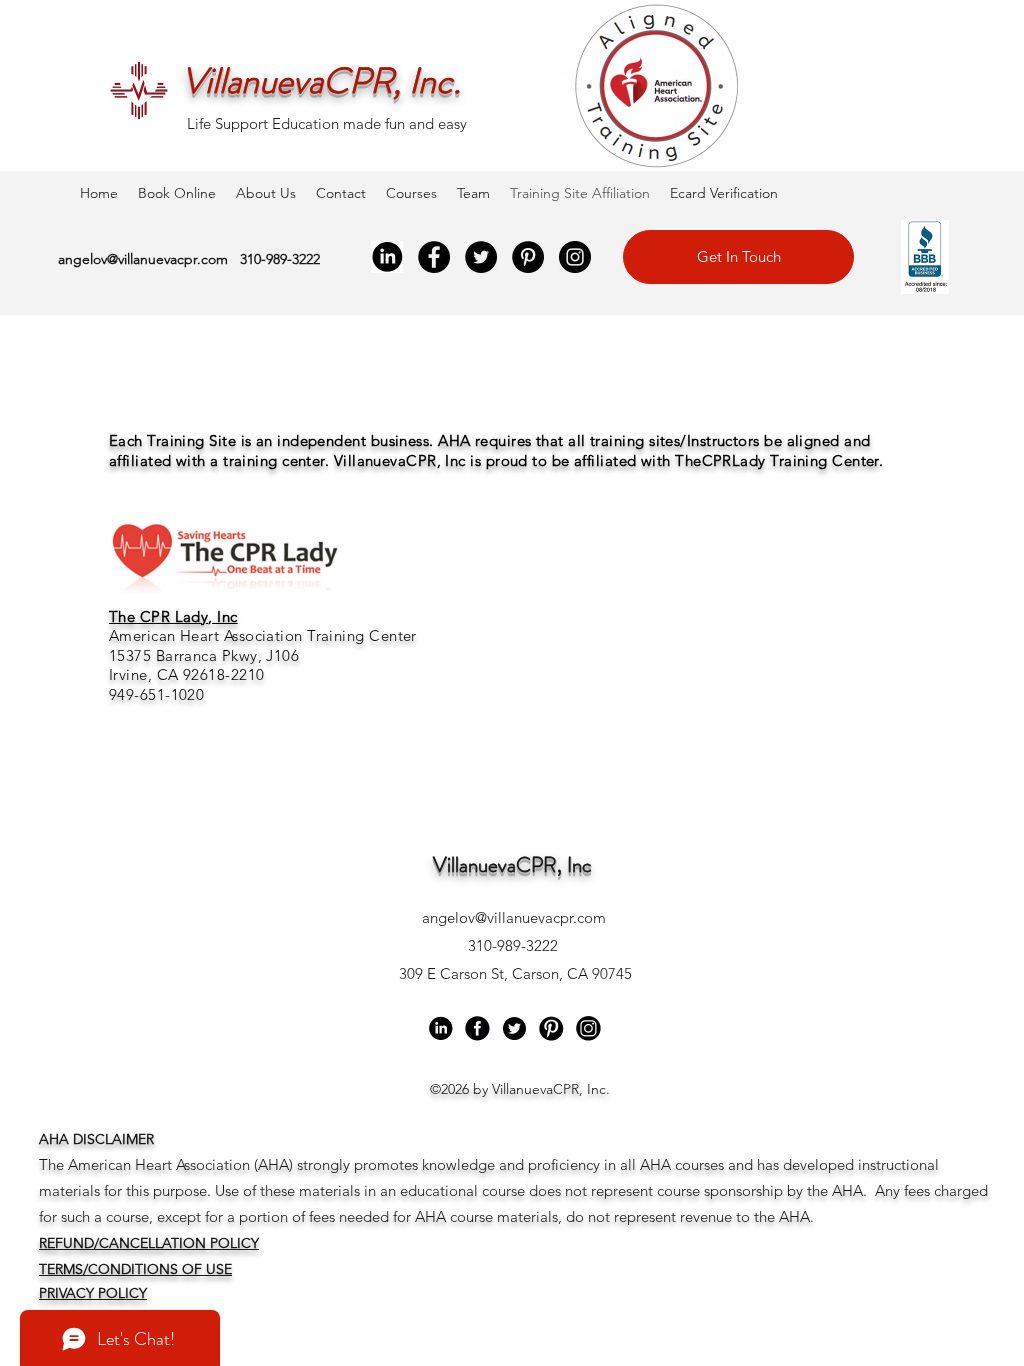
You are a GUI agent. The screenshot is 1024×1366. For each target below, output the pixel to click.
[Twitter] (481, 257)
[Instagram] (575, 257)
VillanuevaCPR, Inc (512, 865)
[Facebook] (434, 257)
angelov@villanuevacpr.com (143, 259)
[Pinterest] (528, 257)
